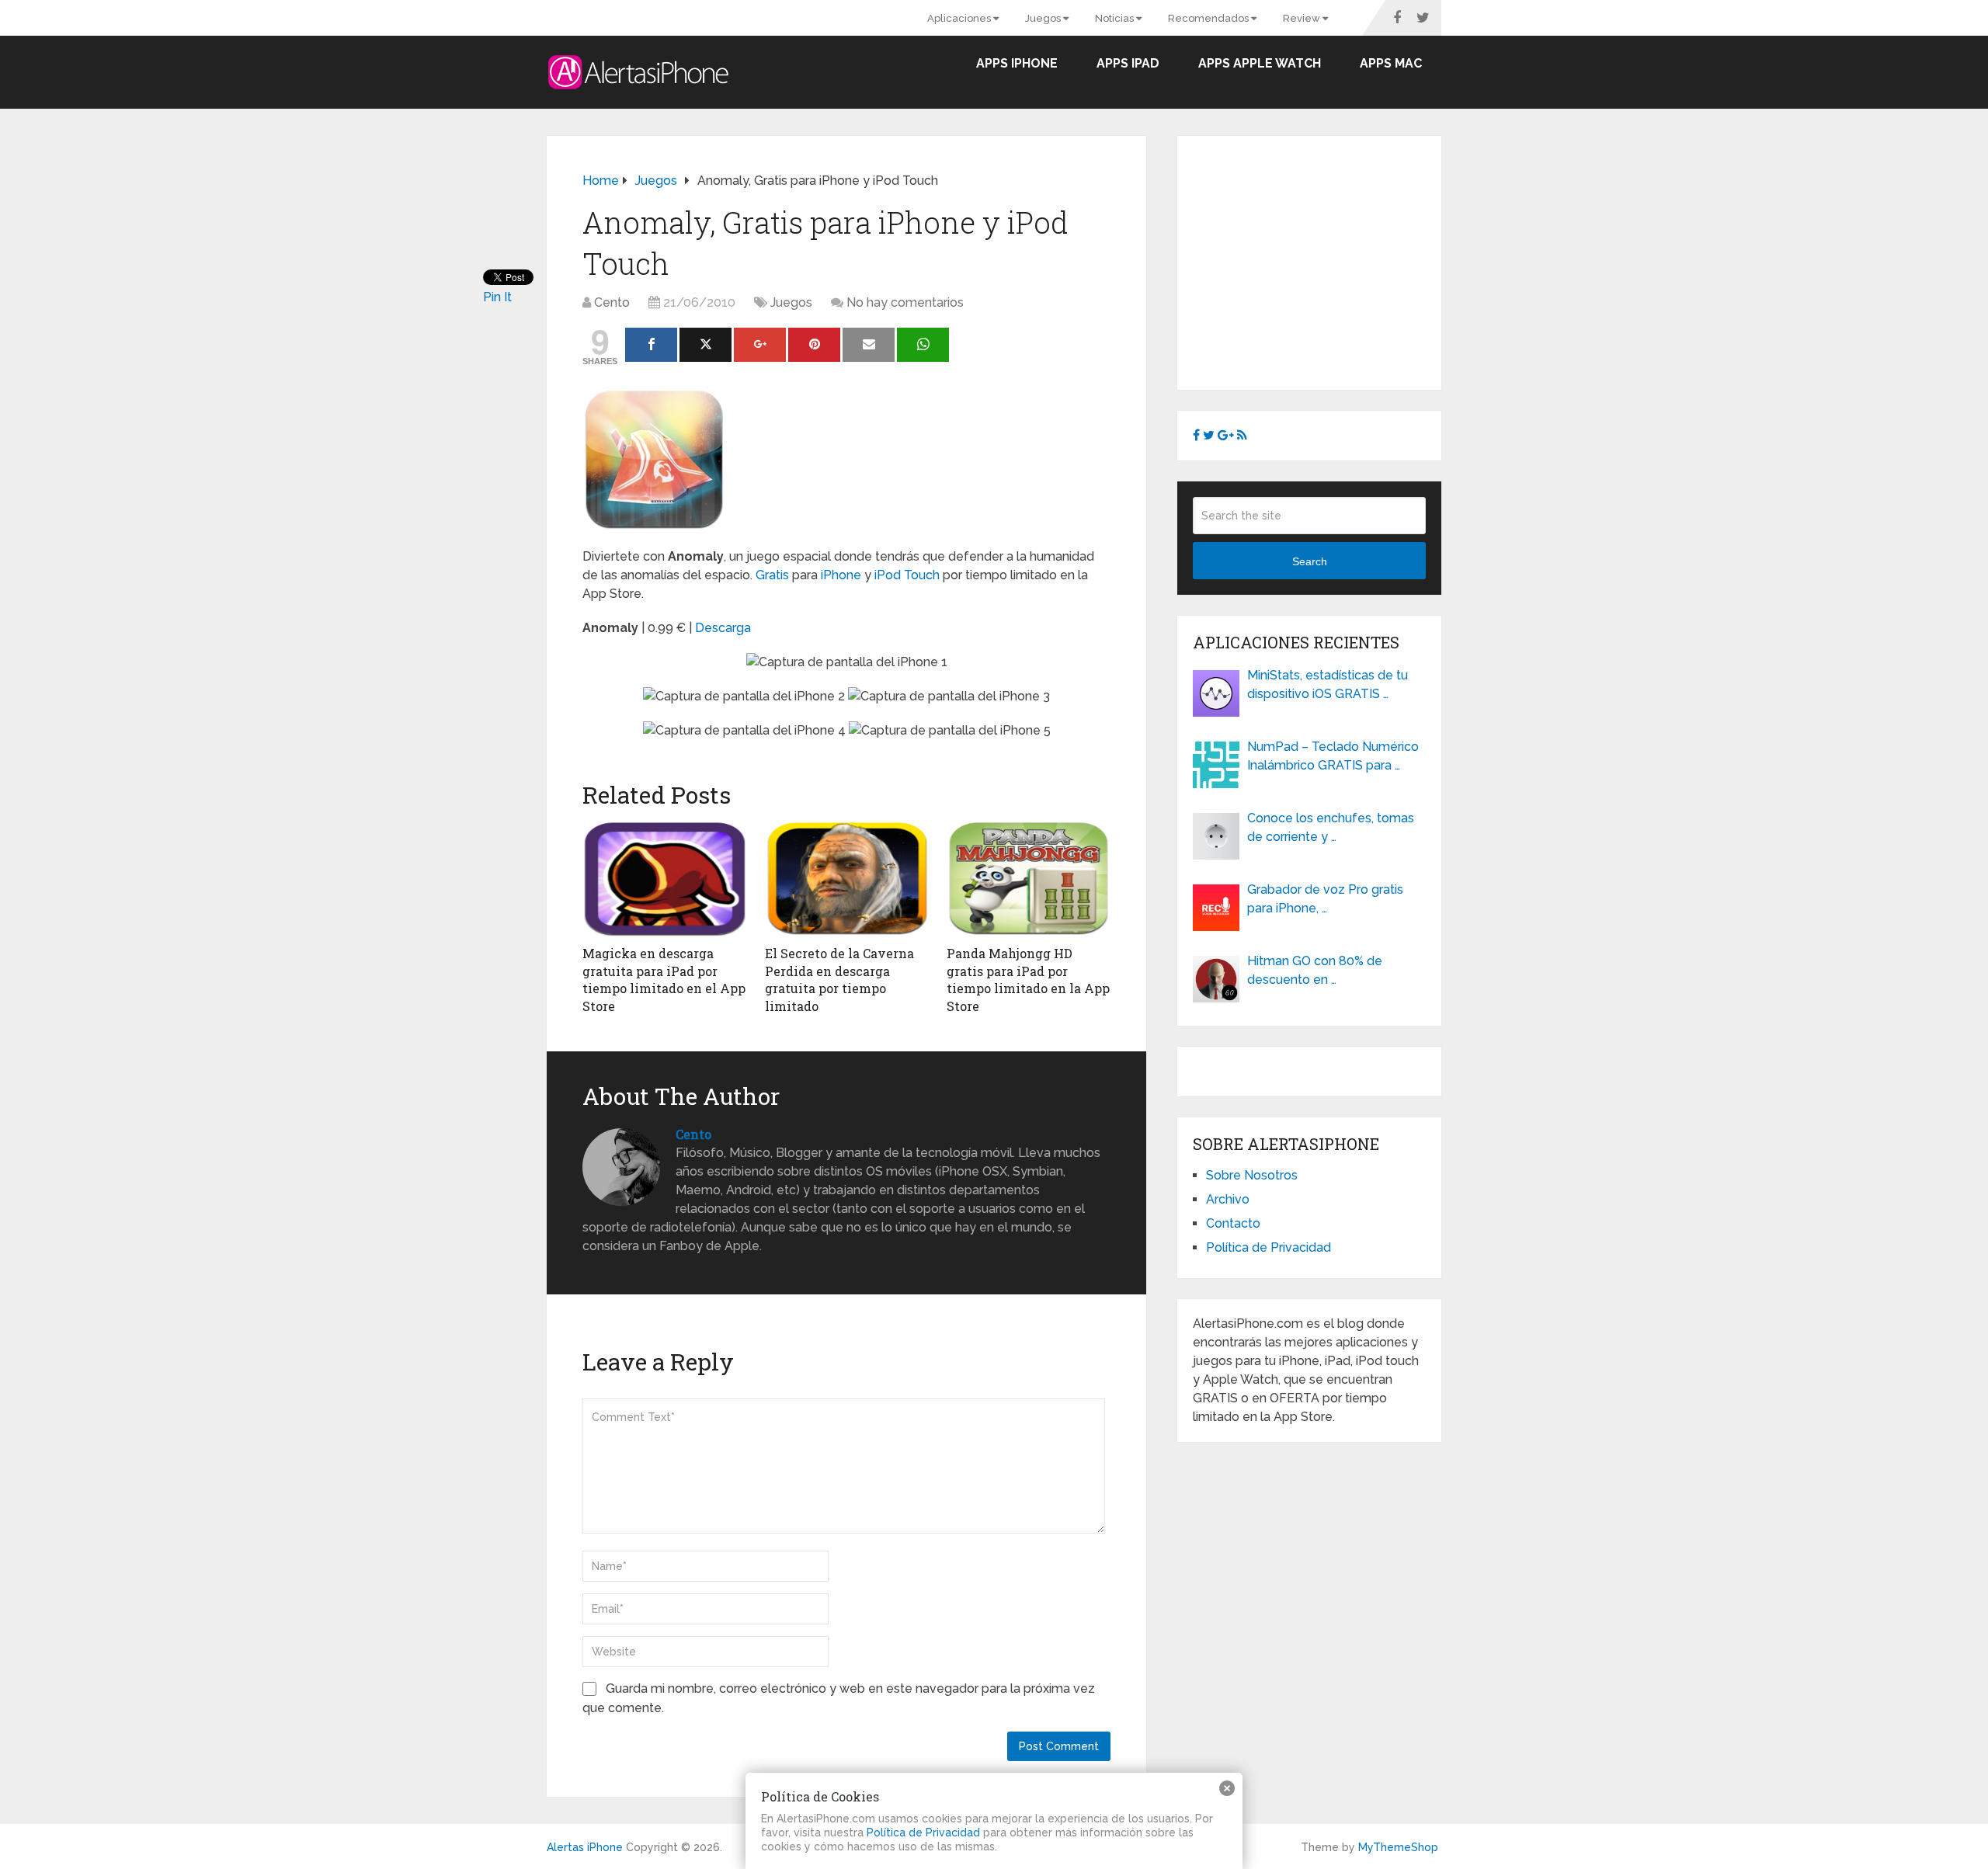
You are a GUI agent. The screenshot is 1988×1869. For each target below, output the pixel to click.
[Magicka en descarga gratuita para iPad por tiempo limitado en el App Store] (664, 879)
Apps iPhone (1017, 63)
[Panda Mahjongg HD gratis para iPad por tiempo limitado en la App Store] (1029, 879)
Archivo (1228, 1199)
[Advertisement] (1323, 260)
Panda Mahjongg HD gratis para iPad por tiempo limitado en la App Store (1028, 979)
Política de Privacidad (1269, 1247)
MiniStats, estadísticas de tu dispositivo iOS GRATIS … (1328, 684)
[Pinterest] (814, 345)
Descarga (723, 628)
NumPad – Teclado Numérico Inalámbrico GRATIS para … (1333, 756)
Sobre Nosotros (1252, 1175)
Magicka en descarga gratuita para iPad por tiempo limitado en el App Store (664, 979)
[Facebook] (651, 345)
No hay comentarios (905, 302)
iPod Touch (907, 575)
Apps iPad (1128, 63)
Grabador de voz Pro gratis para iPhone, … (1325, 899)
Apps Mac (1391, 63)
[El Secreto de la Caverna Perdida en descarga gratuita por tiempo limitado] (847, 879)
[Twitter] (706, 345)
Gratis (772, 575)
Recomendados (1209, 18)
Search (1310, 561)
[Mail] (869, 345)
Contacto (1233, 1223)
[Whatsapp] (923, 345)
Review (1303, 18)
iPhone (841, 575)
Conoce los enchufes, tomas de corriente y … (1331, 827)
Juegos (1044, 18)
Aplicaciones (960, 18)
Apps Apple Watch (1260, 63)
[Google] (760, 345)
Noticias (1116, 18)
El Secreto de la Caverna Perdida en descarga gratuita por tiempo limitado (839, 979)
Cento (612, 302)
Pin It (497, 297)
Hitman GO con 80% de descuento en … (1315, 970)
